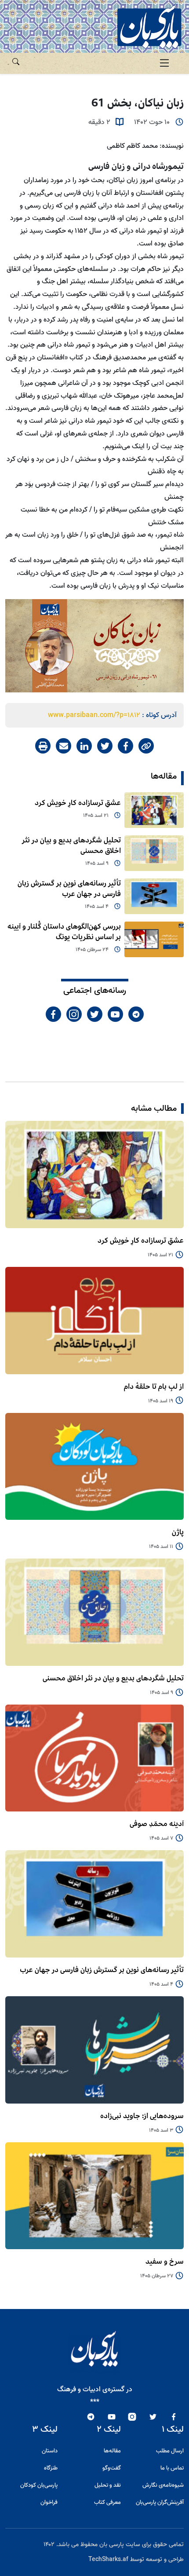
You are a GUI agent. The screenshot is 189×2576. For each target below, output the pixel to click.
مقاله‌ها (164, 776)
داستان (50, 2451)
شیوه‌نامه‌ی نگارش (163, 2485)
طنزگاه (51, 2468)
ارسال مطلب (170, 2451)
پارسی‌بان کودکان (39, 2485)
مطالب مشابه (154, 1109)
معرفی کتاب (107, 2502)
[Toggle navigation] (164, 63)
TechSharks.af (108, 2560)
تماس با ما (172, 2468)
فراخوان (49, 2502)
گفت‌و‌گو (112, 2468)
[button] (16, 60)
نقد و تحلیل (108, 2485)
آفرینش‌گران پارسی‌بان (160, 2502)
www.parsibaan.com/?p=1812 (94, 715)
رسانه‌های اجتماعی (95, 991)
